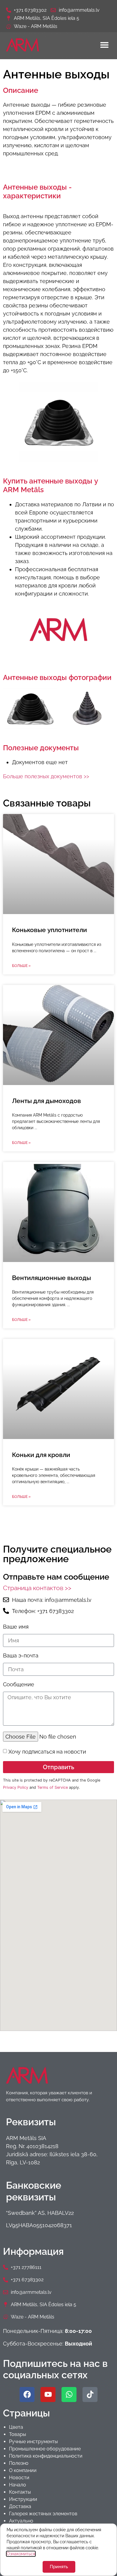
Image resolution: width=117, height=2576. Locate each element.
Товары (18, 2434)
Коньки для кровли (41, 1455)
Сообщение (19, 1685)
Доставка (20, 2506)
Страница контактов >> (37, 1588)
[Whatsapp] (69, 2395)
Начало (18, 2485)
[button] (104, 45)
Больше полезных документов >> (46, 776)
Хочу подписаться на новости (47, 1751)
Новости (19, 2478)
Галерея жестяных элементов (43, 2514)
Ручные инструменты (33, 2442)
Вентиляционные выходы (51, 1278)
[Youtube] (48, 2395)
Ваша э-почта (21, 1656)
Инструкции (23, 2499)
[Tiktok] (90, 2395)
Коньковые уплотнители (49, 930)
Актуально (21, 2521)
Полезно (19, 2463)
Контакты (20, 2492)
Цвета (16, 2427)
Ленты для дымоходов (46, 1101)
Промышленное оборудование (45, 2449)
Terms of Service (52, 1787)
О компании (23, 2470)
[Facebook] (27, 2395)
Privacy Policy (16, 1787)
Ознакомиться (21, 2554)
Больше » (21, 966)
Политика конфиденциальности (46, 2456)
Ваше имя (16, 1627)
